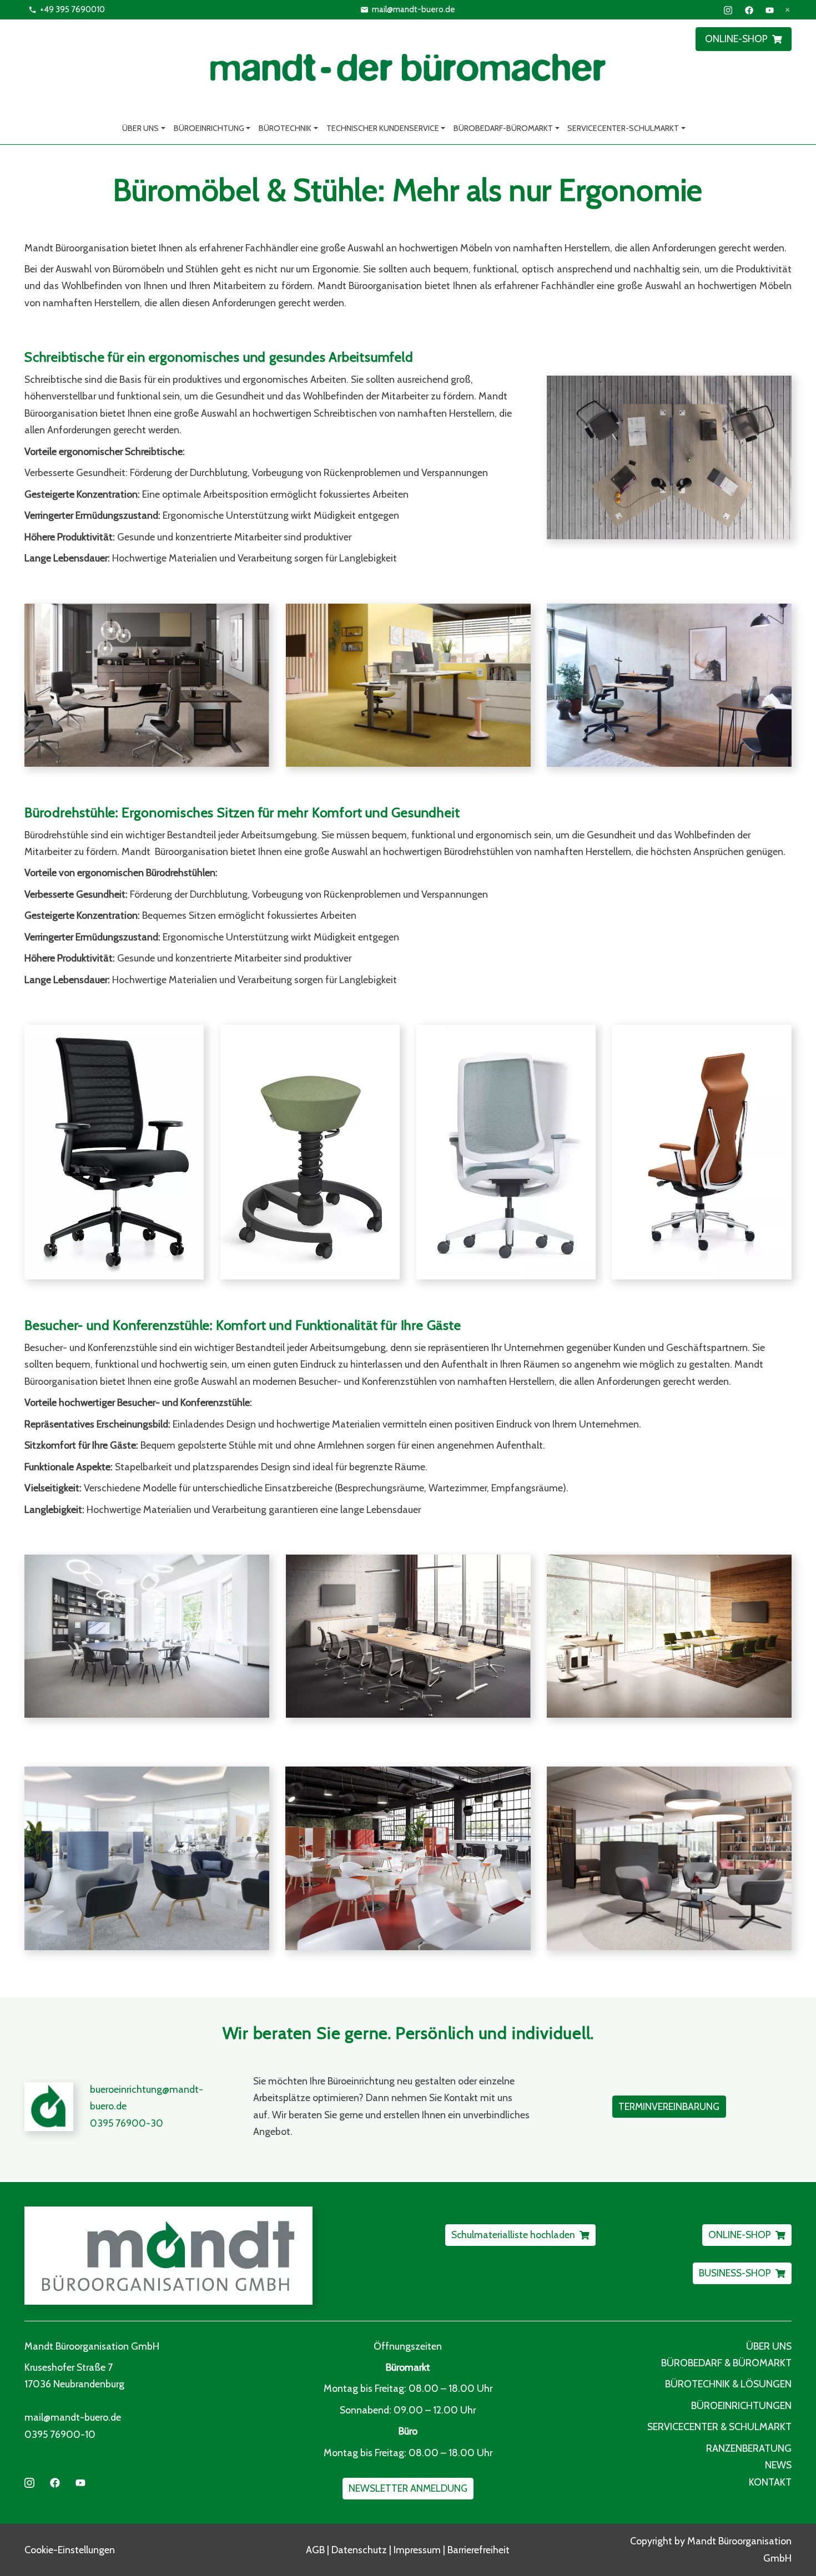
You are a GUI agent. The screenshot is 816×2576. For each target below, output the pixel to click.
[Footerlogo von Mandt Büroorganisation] (212, 2256)
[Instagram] (728, 9)
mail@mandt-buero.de (414, 9)
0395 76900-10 (60, 2434)
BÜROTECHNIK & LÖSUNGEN (728, 2384)
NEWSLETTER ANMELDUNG (408, 2488)
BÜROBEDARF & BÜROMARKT (726, 2363)
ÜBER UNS (769, 2346)
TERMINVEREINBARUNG (669, 2106)
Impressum (417, 2550)
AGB (315, 2550)
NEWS (778, 2465)
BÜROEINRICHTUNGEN (741, 2405)
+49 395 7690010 (72, 9)
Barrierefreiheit (478, 2550)
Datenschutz (359, 2550)
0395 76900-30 (127, 2123)
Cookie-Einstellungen (70, 2550)
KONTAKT (770, 2482)
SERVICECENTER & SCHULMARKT (719, 2426)
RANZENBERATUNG (749, 2448)
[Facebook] (749, 9)
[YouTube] (770, 9)
